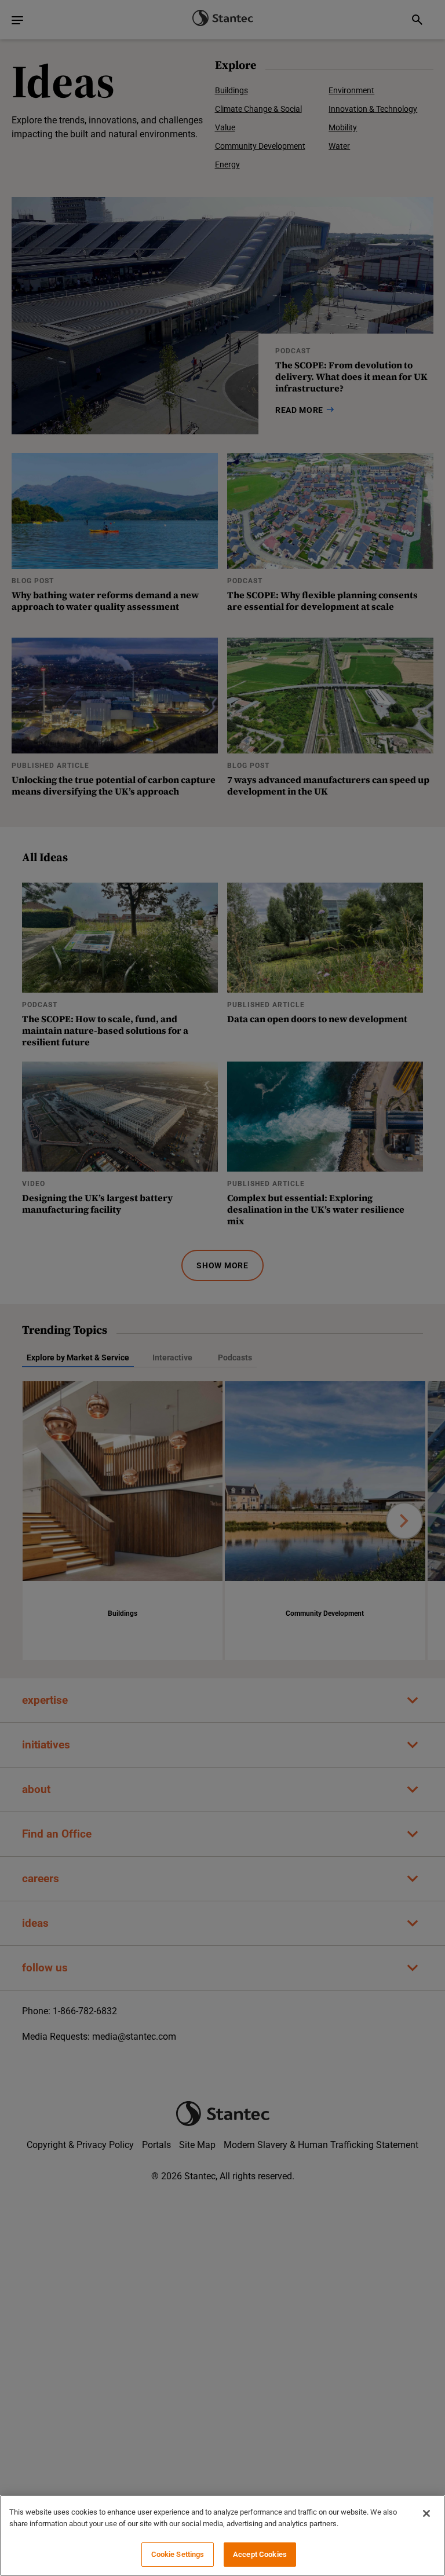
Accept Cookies (260, 2554)
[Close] (426, 2513)
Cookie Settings (178, 2554)
